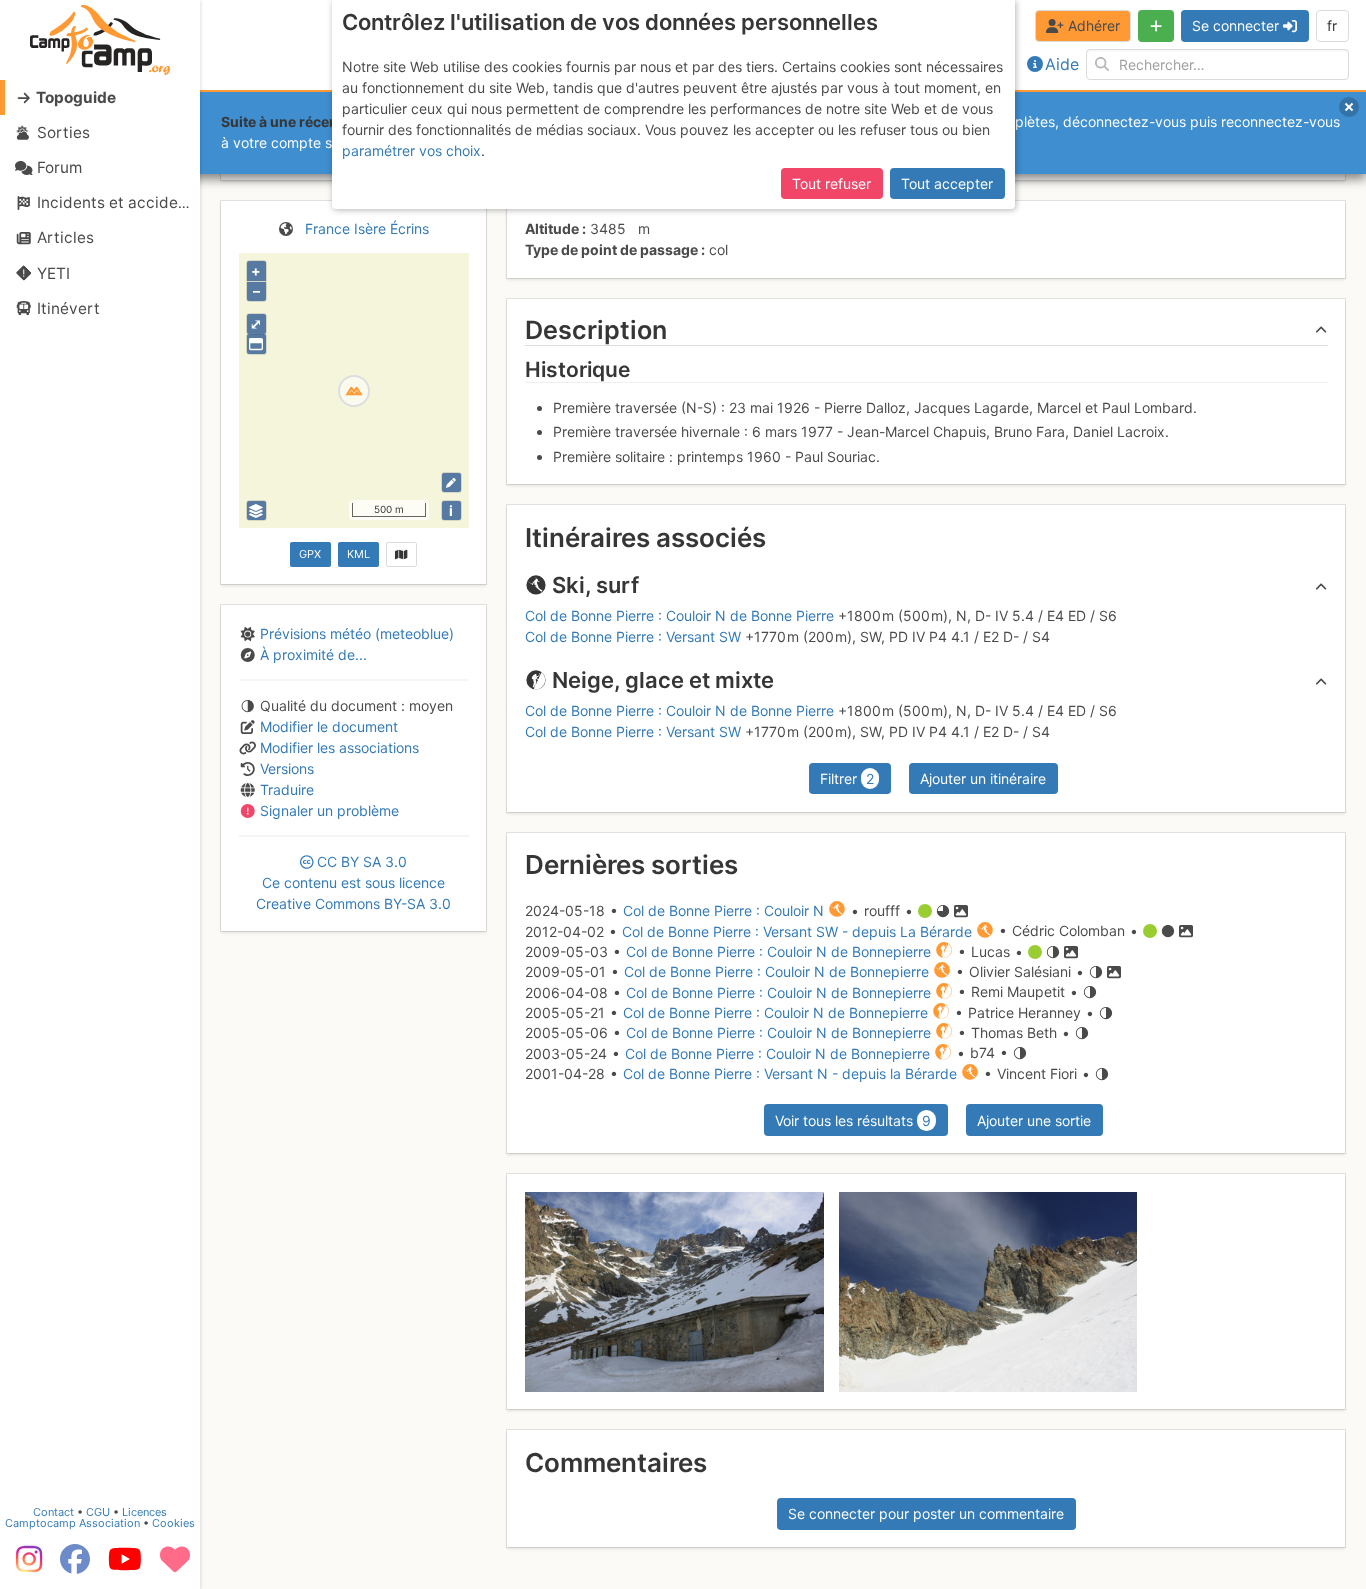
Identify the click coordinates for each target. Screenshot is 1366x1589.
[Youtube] (125, 1566)
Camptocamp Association (72, 1523)
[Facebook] (75, 1566)
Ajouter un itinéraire (983, 778)
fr (1332, 25)
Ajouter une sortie (1034, 1120)
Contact (53, 1512)
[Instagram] (25, 1566)
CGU (98, 1512)
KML (358, 554)
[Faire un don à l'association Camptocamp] (175, 1566)
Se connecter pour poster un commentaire (926, 1513)
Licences (144, 1512)
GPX (310, 554)
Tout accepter (947, 183)
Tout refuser (831, 183)
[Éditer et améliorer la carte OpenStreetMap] (451, 482)
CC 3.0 (353, 882)
